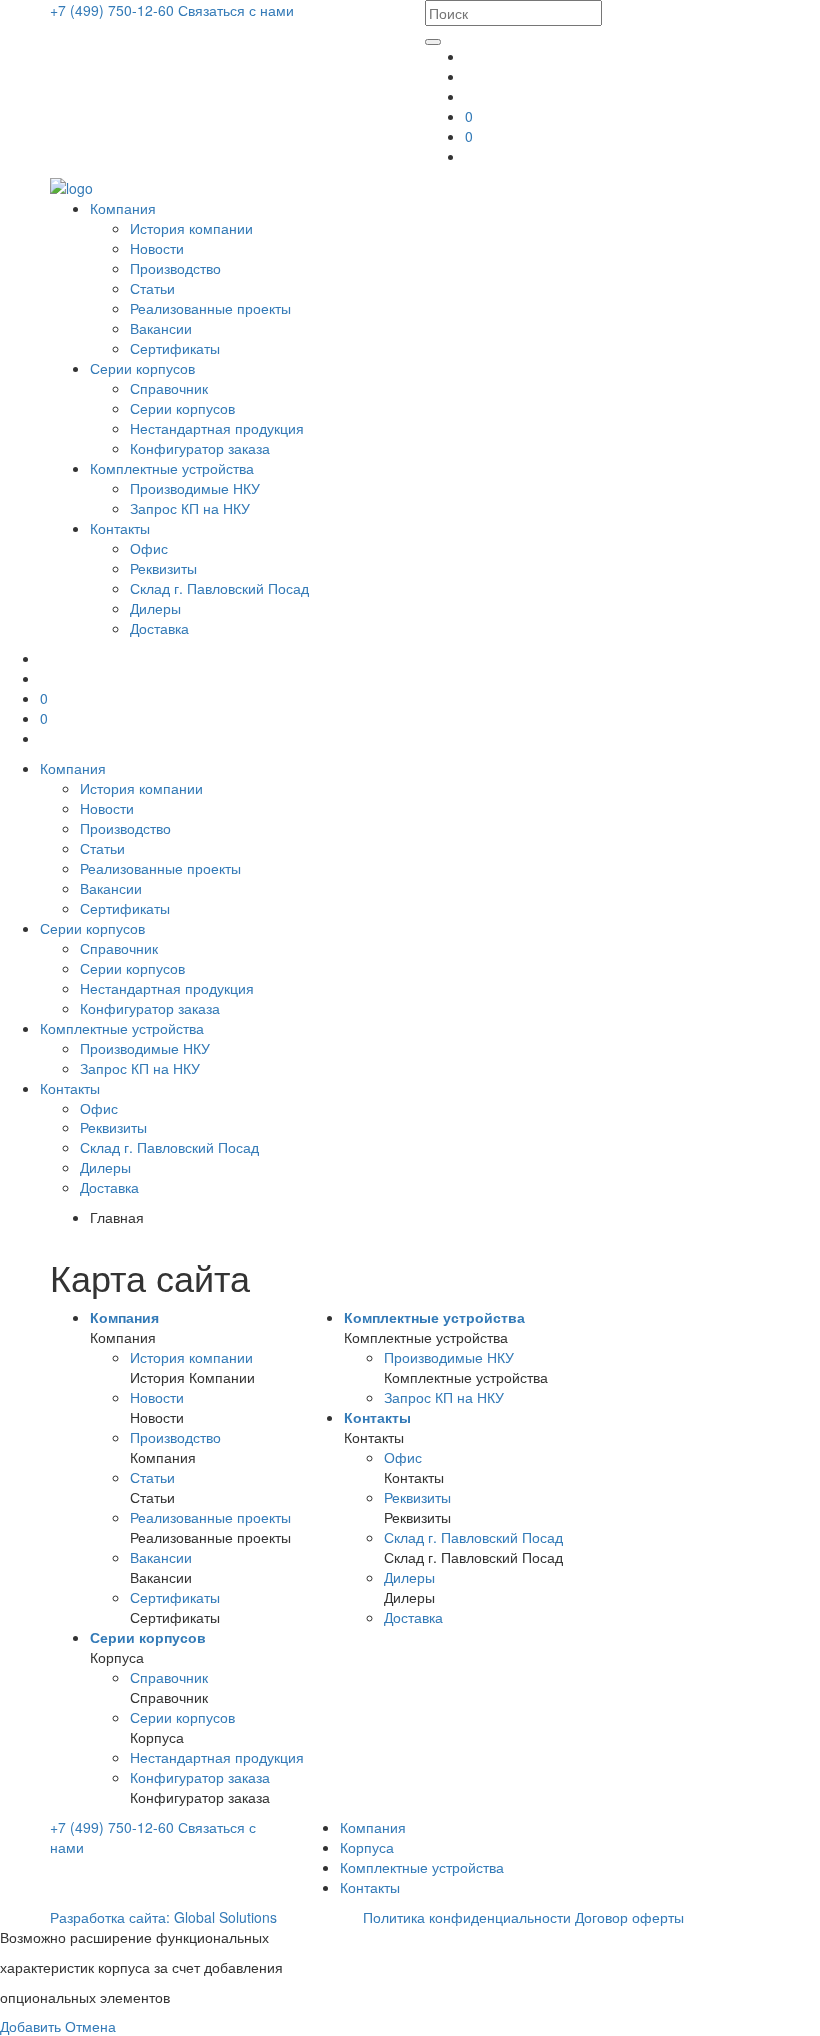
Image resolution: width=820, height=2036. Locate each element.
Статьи (152, 288)
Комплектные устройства (172, 468)
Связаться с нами (236, 10)
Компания (123, 208)
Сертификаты (175, 348)
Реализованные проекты (210, 308)
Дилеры (155, 608)
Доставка (159, 628)
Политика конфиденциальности (467, 1917)
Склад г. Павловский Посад (219, 588)
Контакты (120, 528)
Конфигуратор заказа (200, 448)
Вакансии (161, 328)
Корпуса (367, 1847)
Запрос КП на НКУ (190, 508)
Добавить (30, 2026)
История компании (191, 228)
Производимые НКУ (195, 488)
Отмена (90, 2026)
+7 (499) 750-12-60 (114, 10)
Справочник (169, 388)
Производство (175, 268)
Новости (157, 248)
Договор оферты (629, 1917)
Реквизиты (163, 568)
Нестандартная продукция (217, 428)
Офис (149, 548)
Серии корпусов (142, 368)
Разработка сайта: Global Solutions (163, 1917)
